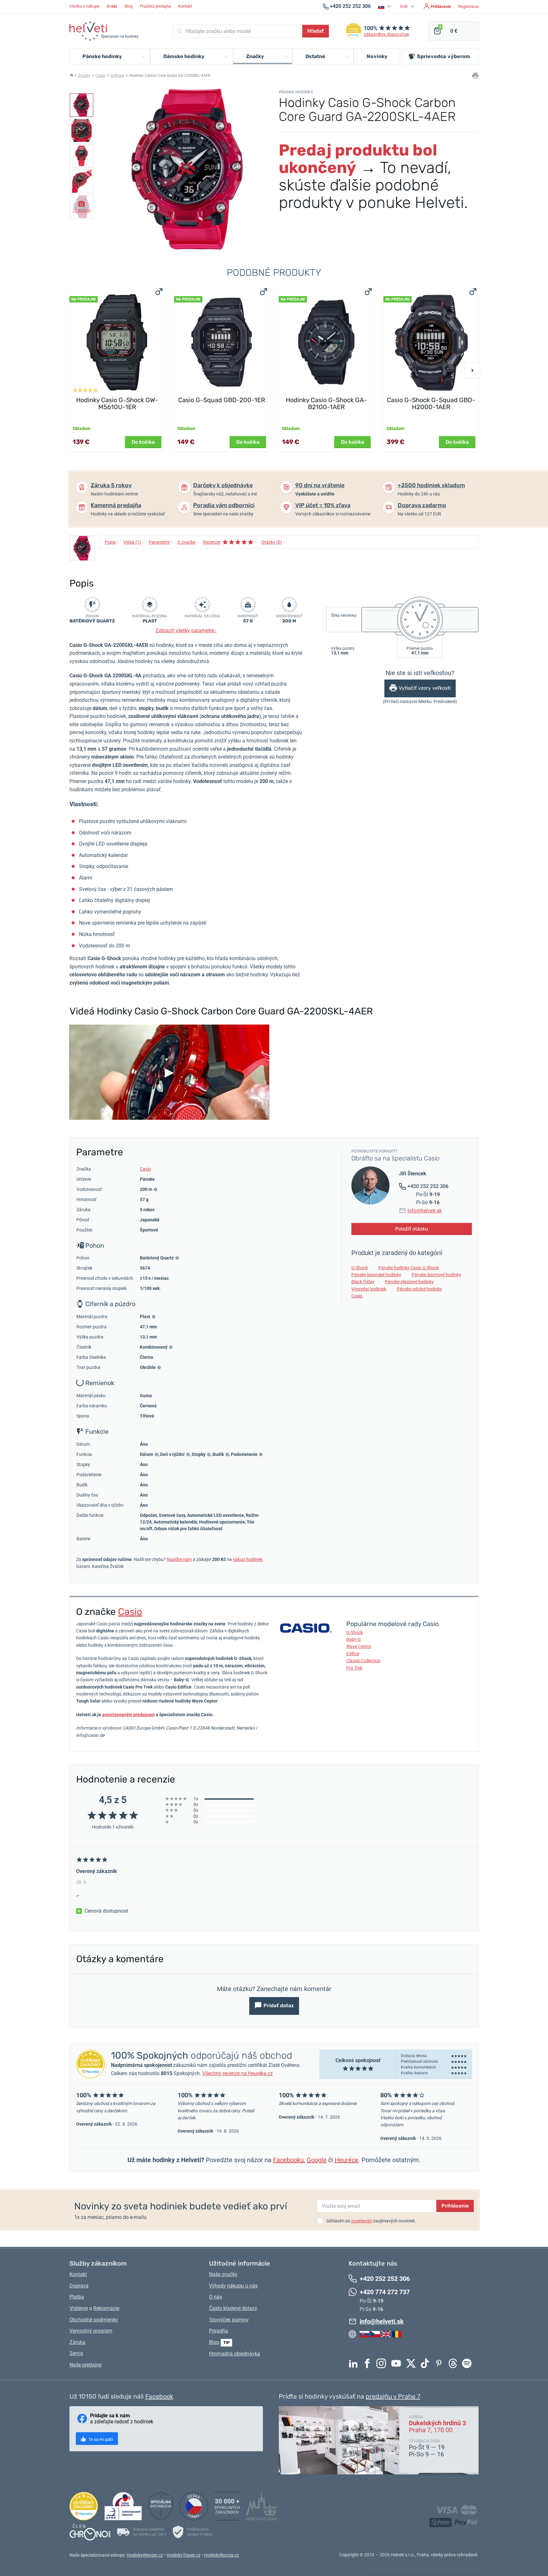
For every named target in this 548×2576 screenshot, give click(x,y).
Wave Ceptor (359, 1646)
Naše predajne (85, 2365)
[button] (385, 7)
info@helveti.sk (425, 1211)
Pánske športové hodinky (436, 1275)
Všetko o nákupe (85, 6)
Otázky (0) (273, 542)
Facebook (369, 2363)
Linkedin (355, 2363)
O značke (188, 542)
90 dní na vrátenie (320, 485)
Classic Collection (363, 1661)
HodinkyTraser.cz (183, 2555)
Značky (84, 76)
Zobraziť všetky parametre (186, 631)
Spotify (468, 2363)
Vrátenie (79, 2308)
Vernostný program (91, 2331)
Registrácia (468, 7)
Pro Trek (354, 1668)
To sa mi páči (100, 2439)
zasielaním (362, 2221)
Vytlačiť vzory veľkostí (425, 688)
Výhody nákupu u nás (233, 2286)
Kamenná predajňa (116, 505)
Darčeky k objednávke (223, 485)
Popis (112, 542)
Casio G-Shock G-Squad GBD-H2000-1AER (431, 403)
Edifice (353, 1654)
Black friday (363, 1282)
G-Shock (117, 76)
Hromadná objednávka (235, 2354)
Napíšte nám (179, 1559)
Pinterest (440, 2363)
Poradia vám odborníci (224, 505)
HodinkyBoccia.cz (222, 2555)
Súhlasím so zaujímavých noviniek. (371, 2221)
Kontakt (185, 6)
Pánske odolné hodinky (419, 1289)
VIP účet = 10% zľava (323, 505)
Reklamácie (106, 2308)
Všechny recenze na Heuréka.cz (238, 2073)
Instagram (383, 2363)
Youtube (398, 2363)
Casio (100, 76)
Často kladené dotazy (233, 2308)
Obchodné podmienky (94, 2320)
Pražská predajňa (155, 6)
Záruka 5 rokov (111, 485)
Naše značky (223, 2274)
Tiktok (427, 2363)
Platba (77, 2297)
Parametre (161, 542)
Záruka (77, 2342)
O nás (215, 2297)
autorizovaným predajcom (128, 1715)
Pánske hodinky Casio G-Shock (409, 1268)
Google (317, 2160)
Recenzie (230, 542)
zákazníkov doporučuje (386, 34)
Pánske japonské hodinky (376, 1275)
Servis (76, 2353)
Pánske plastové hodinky (409, 1282)
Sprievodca (444, 56)
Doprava (79, 2286)
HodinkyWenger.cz (145, 2555)
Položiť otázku (412, 1229)
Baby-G (354, 1639)
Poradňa (219, 2331)
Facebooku (288, 2160)
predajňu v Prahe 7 (393, 2396)
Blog (129, 6)
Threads (454, 2363)
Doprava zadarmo (422, 505)
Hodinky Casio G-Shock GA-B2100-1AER (326, 403)
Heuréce (346, 2160)
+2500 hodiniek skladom (431, 485)
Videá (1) (134, 542)
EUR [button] (404, 7)
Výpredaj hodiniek (369, 1289)
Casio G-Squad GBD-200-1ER (222, 400)
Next (472, 370)
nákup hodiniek (248, 1559)
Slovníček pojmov (229, 2320)
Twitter (413, 2363)
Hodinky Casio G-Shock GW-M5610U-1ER (117, 403)
